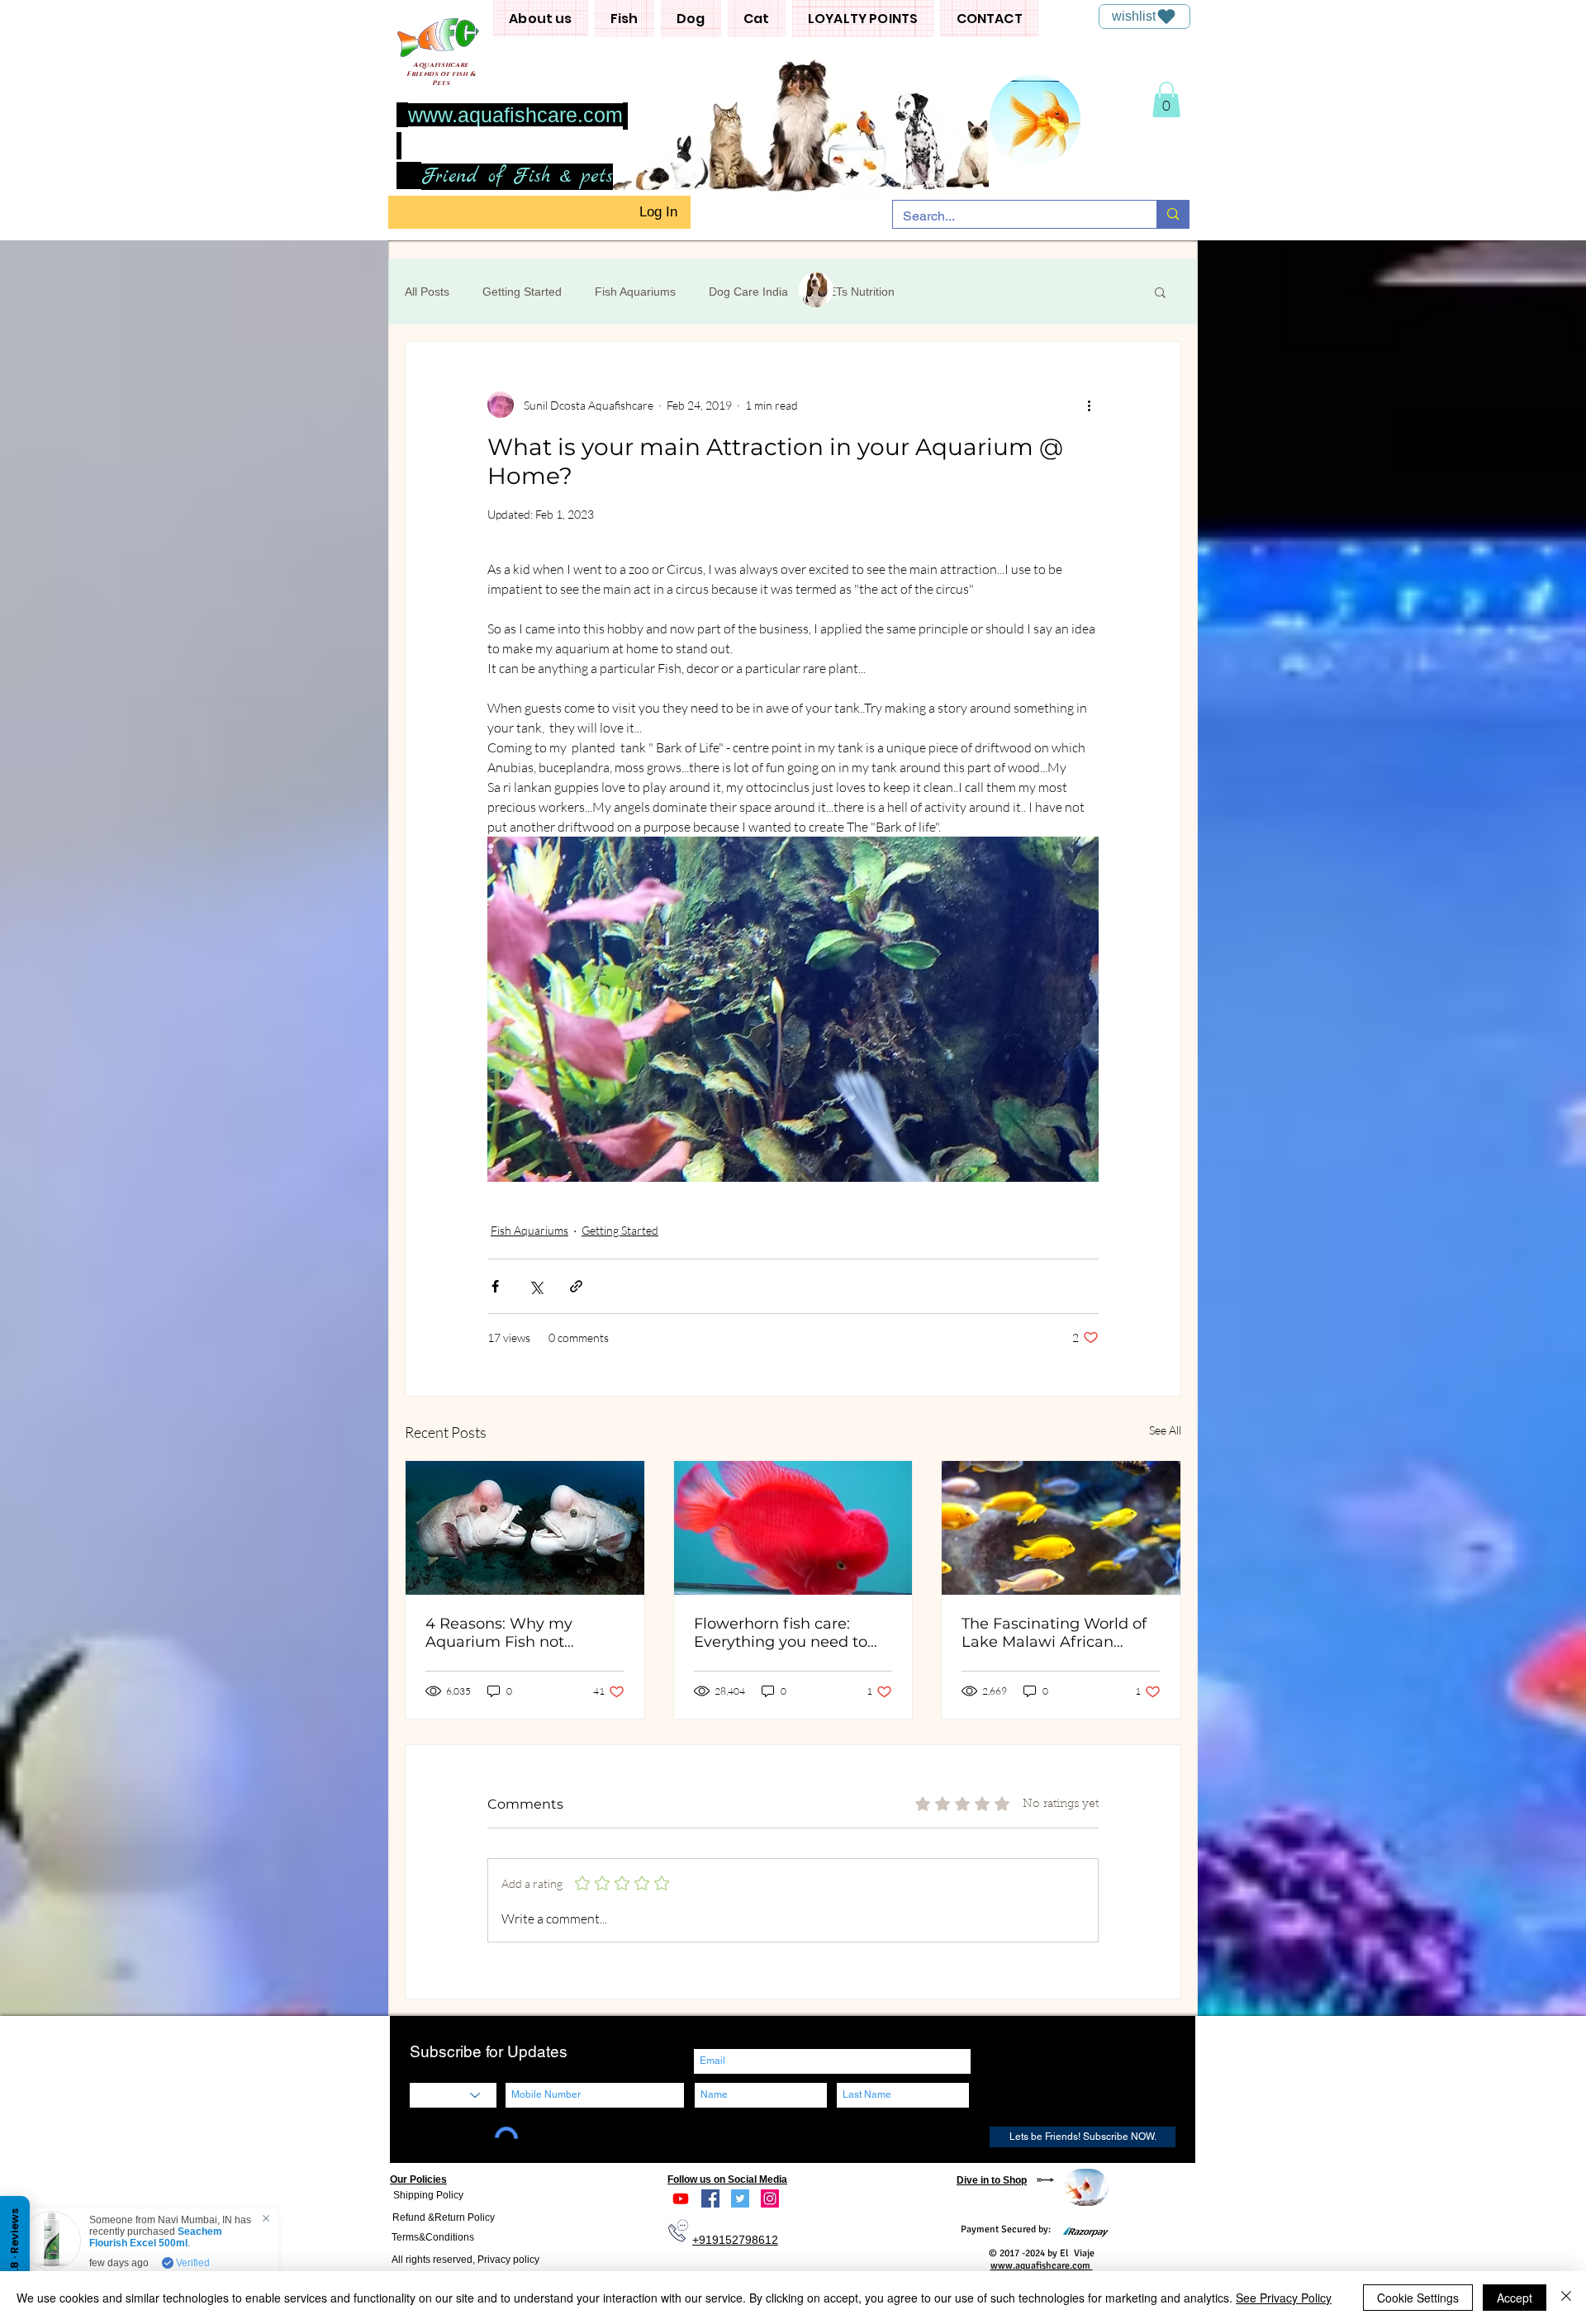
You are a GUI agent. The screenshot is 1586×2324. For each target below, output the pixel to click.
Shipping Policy (428, 2195)
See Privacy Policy (1284, 2298)
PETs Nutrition (858, 292)
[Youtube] (681, 2198)
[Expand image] (793, 1009)
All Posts (427, 292)
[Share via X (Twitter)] (536, 1286)
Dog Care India (748, 292)
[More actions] (1089, 405)
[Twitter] (740, 2198)
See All (1165, 1430)
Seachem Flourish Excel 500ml (159, 2237)
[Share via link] (576, 1286)
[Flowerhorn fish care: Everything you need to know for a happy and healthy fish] (793, 1528)
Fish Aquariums (635, 292)
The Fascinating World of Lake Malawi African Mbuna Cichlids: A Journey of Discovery (1060, 1633)
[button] (541, 19)
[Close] (1566, 2298)
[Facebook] (710, 2198)
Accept (1515, 2298)
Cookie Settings (1418, 2298)
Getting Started (522, 292)
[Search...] (1173, 214)
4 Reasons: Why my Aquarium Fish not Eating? (499, 1633)
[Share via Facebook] (495, 1286)
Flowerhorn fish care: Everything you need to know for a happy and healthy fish (781, 1633)
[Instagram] (770, 2198)
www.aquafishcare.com (515, 115)
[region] (1086, 2187)
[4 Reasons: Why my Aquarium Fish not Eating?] (525, 1528)
